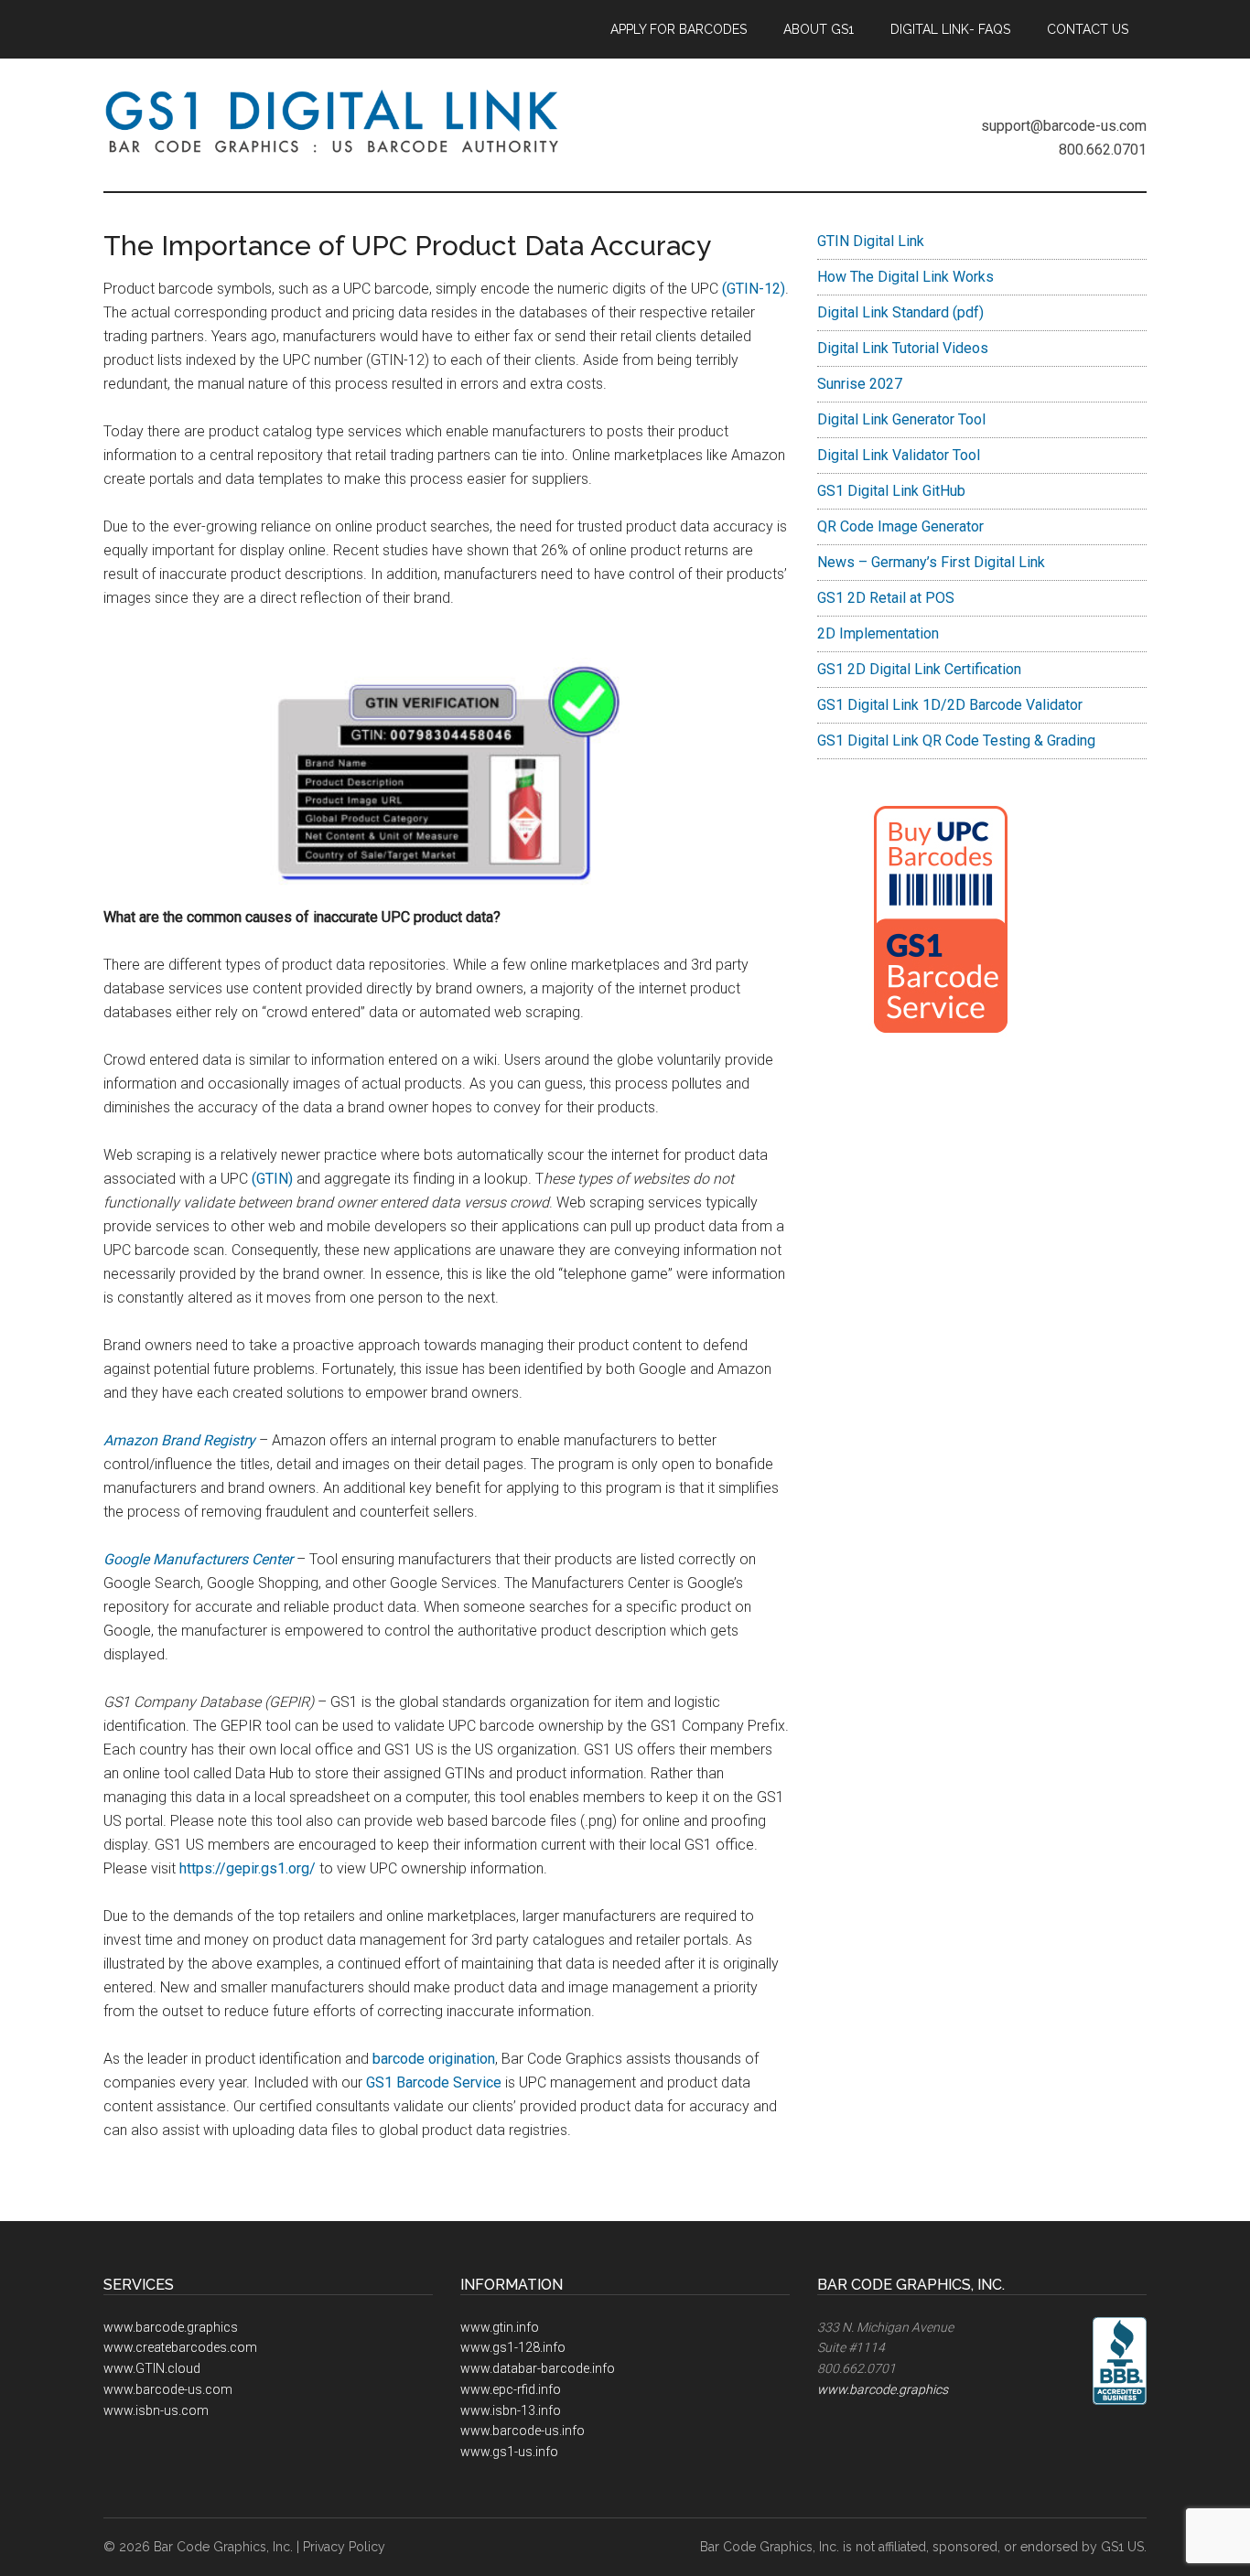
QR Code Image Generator (900, 526)
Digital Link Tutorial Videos (903, 348)
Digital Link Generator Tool (901, 419)
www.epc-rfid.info (511, 2389)
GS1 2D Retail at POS (886, 598)
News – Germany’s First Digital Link (931, 562)
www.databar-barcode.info (538, 2368)
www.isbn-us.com (156, 2410)
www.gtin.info (500, 2327)
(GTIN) (274, 1179)
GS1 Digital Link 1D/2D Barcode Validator (950, 705)
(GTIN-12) (752, 289)
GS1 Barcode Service (432, 2082)
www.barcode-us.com (168, 2389)
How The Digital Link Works (905, 277)
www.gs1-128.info (513, 2347)
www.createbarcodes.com (180, 2347)
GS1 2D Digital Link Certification (919, 669)
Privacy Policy (344, 2547)
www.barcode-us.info (523, 2431)
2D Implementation (878, 633)
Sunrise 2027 (860, 384)
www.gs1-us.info (509, 2452)
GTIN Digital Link (871, 241)
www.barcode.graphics (171, 2327)
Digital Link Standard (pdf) (900, 312)
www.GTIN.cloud (152, 2368)
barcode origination (434, 2059)
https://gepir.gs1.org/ (248, 1868)
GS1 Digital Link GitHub (891, 491)
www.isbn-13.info (511, 2410)
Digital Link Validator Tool (899, 455)
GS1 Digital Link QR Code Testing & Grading (956, 741)
